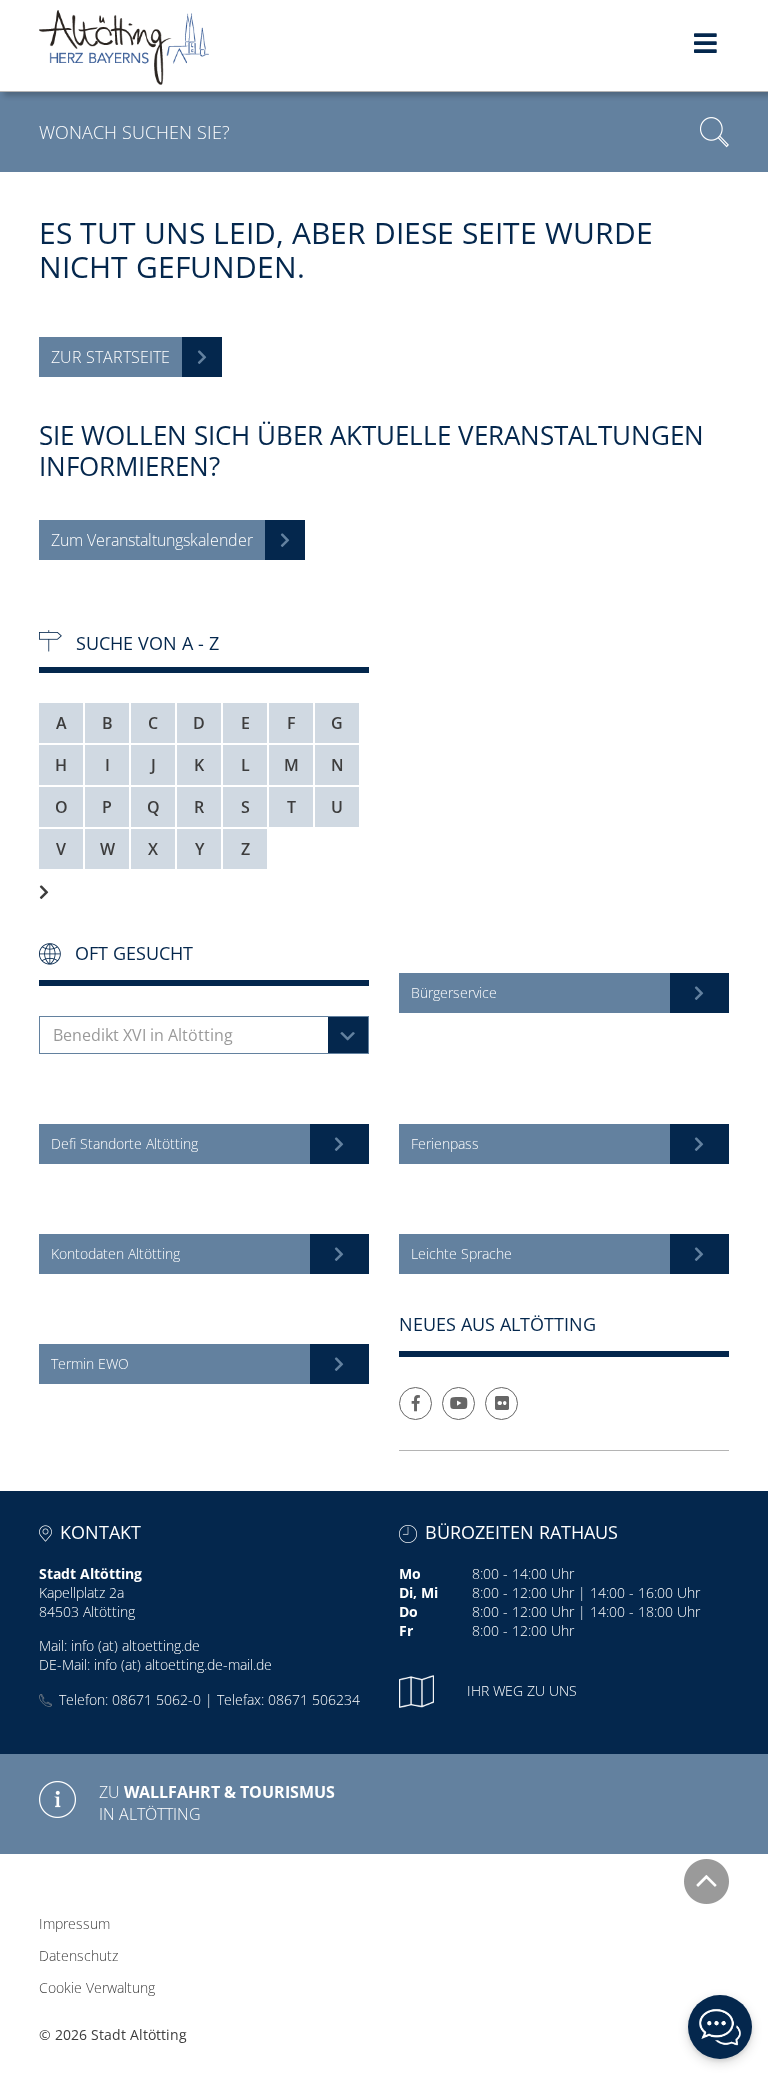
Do (408, 1611)
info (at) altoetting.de (135, 1645)
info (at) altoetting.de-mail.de (183, 1664)
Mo (410, 1573)
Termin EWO (90, 1363)
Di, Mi (418, 1592)
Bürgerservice (454, 992)
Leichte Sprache (461, 1253)
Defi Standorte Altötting (124, 1143)
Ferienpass (445, 1143)
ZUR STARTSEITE (110, 357)
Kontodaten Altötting (115, 1253)
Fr (406, 1630)
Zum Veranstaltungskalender (152, 540)
